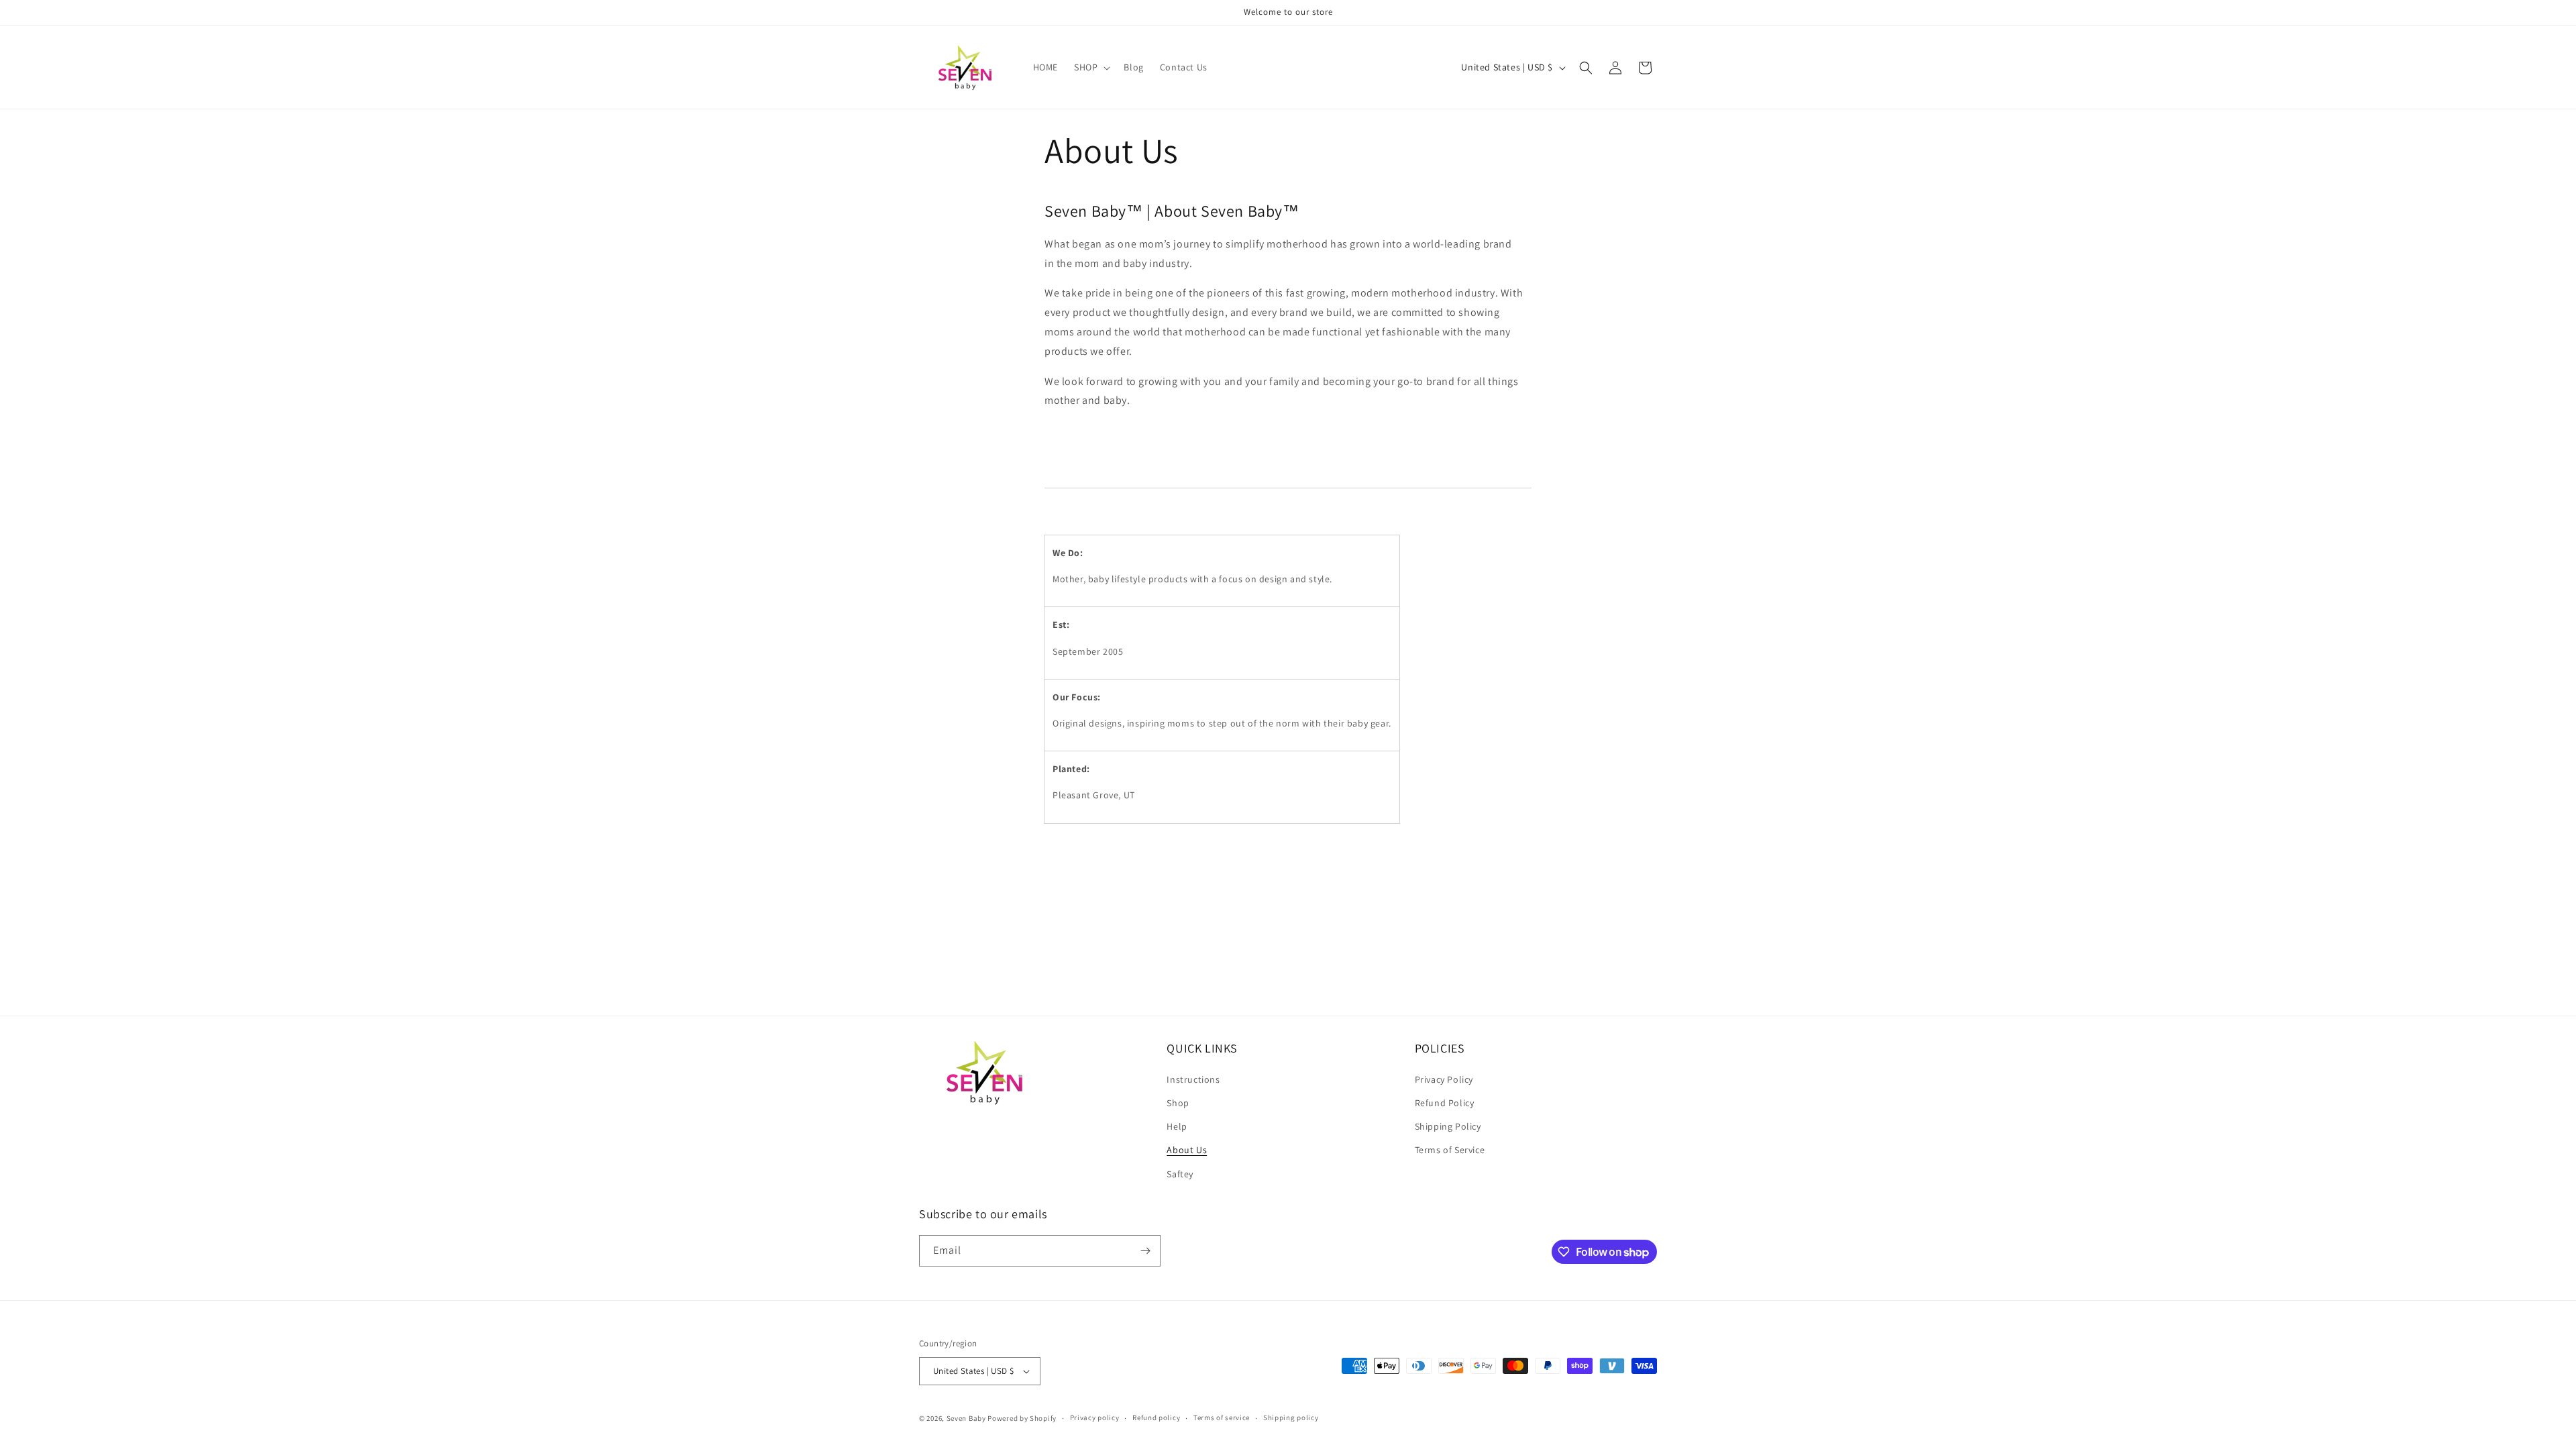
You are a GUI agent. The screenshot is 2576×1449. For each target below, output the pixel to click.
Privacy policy (1095, 1417)
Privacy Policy (1444, 1079)
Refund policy (1156, 1417)
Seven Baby (966, 1418)
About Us (1187, 1150)
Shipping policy (1291, 1417)
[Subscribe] (1145, 1251)
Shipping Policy (1448, 1126)
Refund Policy (1445, 1103)
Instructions (1193, 1079)
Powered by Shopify (1022, 1418)
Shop (1178, 1103)
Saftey (1180, 1174)
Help (1177, 1126)
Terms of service (1222, 1417)
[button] (1091, 67)
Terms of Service (1450, 1150)
